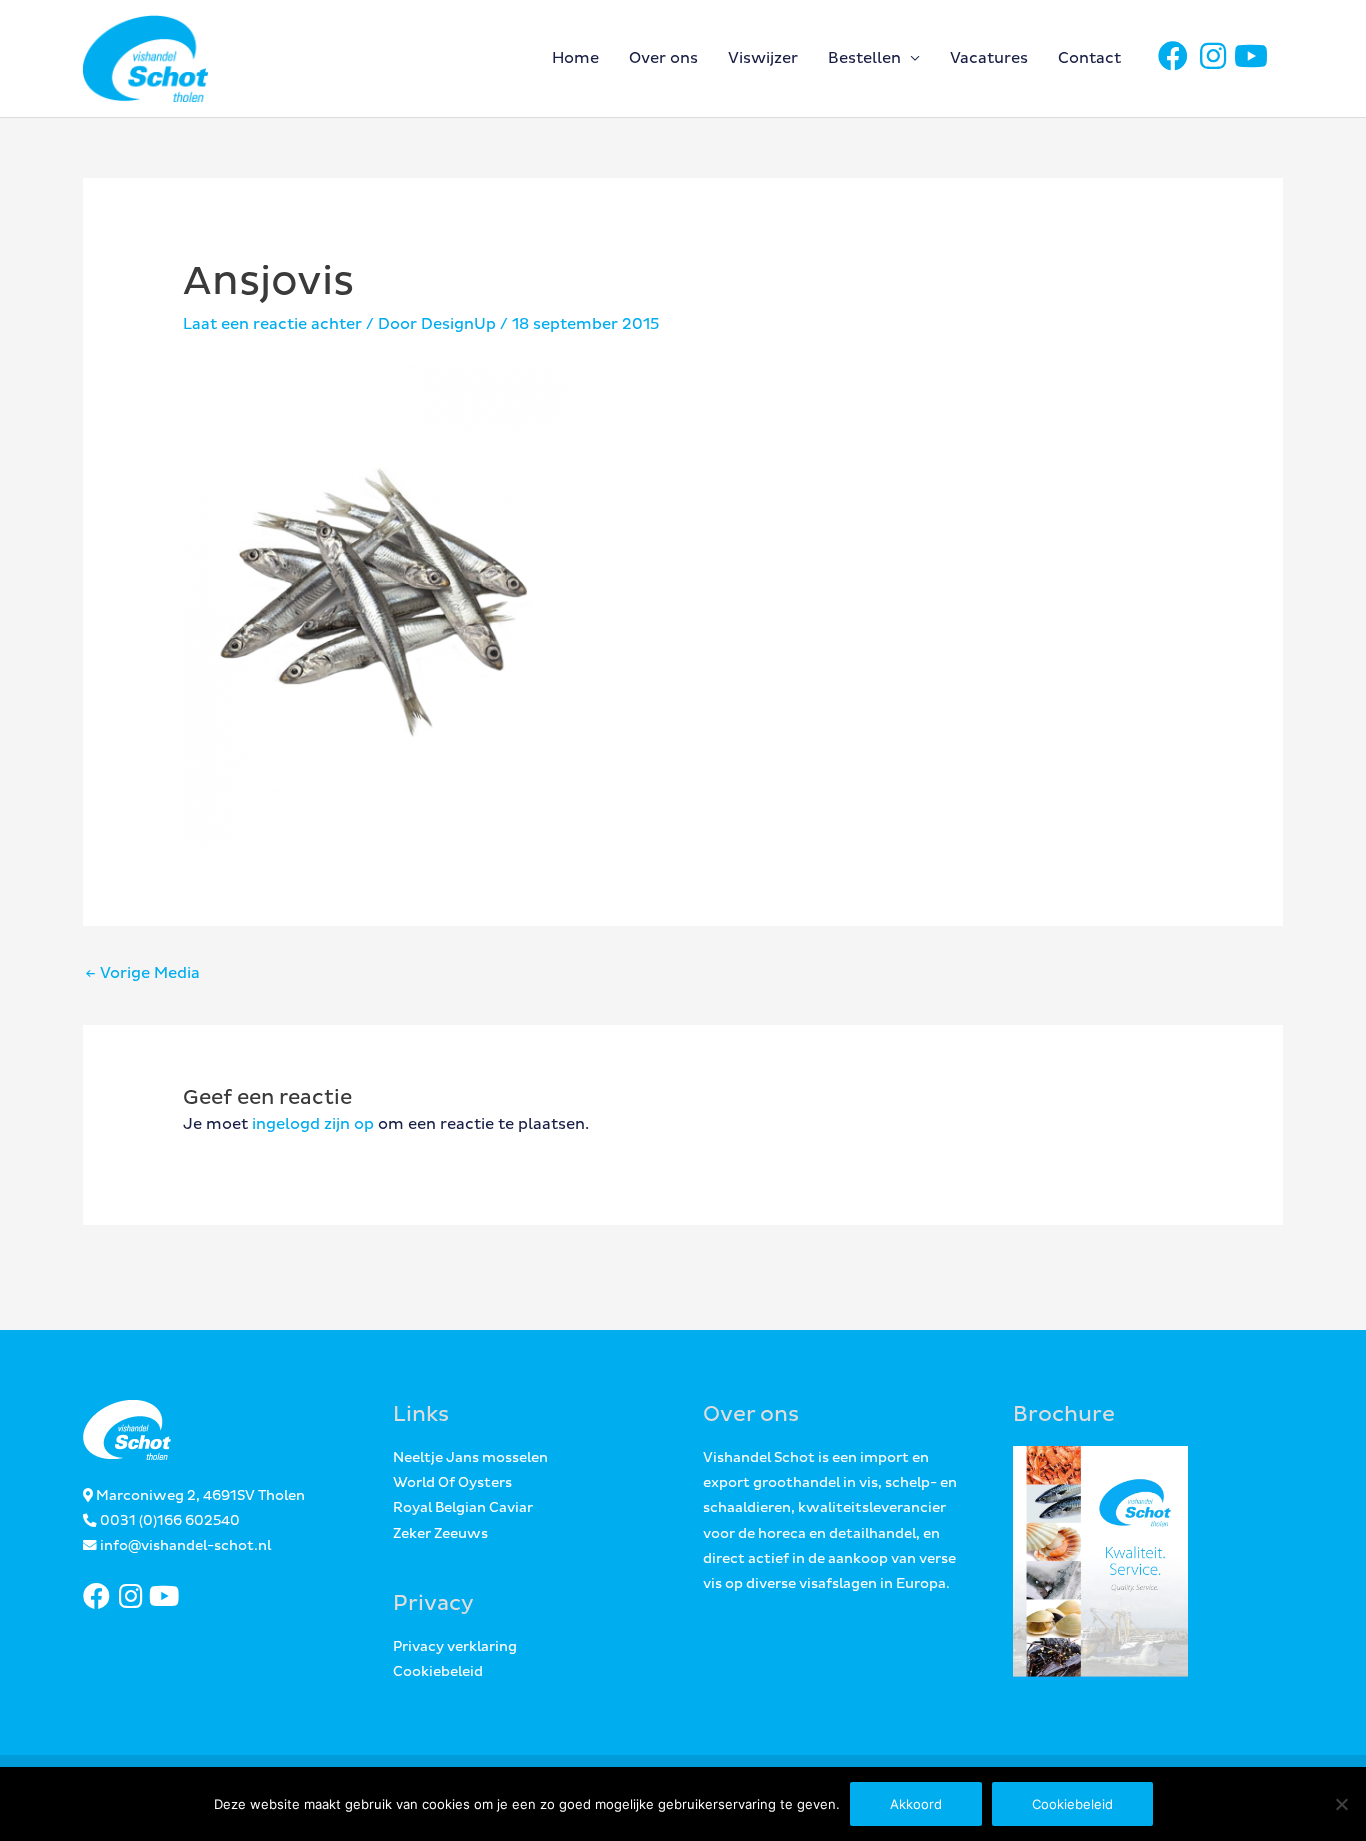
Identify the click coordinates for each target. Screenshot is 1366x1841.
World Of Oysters (452, 1483)
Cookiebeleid (438, 1672)
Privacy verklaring (455, 1647)
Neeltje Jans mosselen (470, 1458)
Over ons (663, 58)
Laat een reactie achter (272, 324)
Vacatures (989, 58)
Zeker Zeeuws (440, 1534)
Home (575, 58)
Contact (1089, 58)
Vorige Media (142, 973)
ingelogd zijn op (313, 1124)
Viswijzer (763, 58)
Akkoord (916, 1804)
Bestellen (864, 58)
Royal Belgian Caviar (463, 1508)
